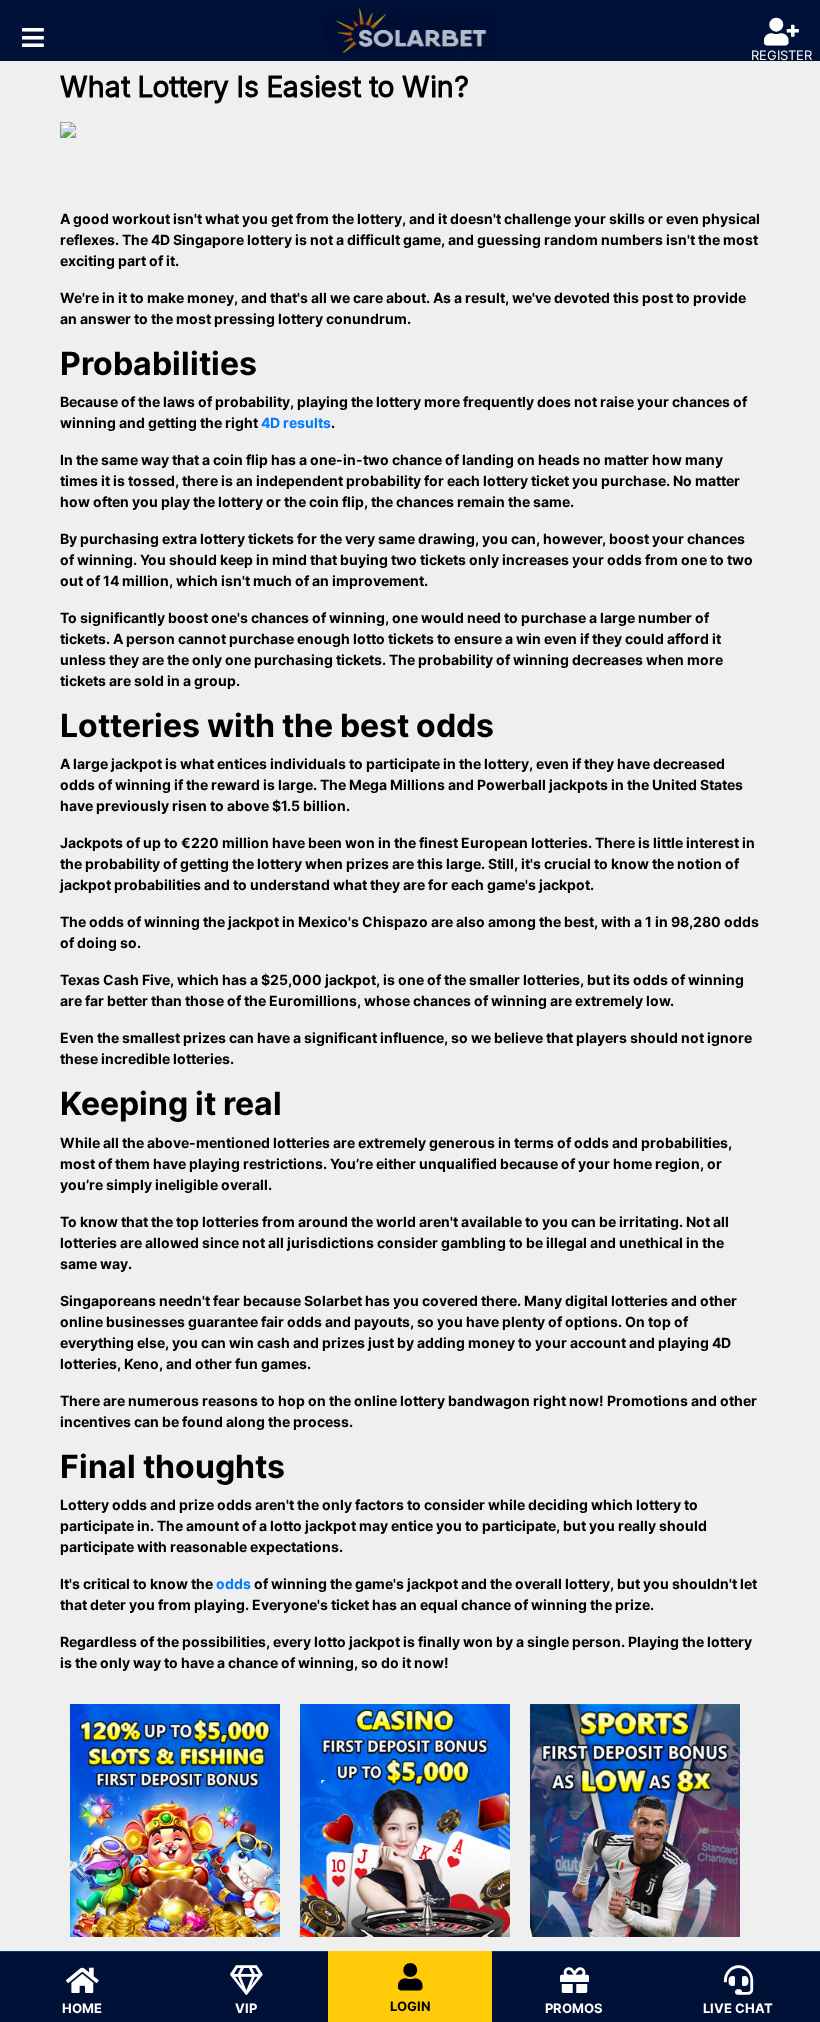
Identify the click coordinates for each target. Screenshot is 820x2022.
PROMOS (574, 2008)
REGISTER (781, 55)
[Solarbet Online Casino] (410, 30)
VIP (246, 2008)
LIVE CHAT (738, 2008)
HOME (82, 2008)
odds (233, 1583)
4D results (296, 422)
